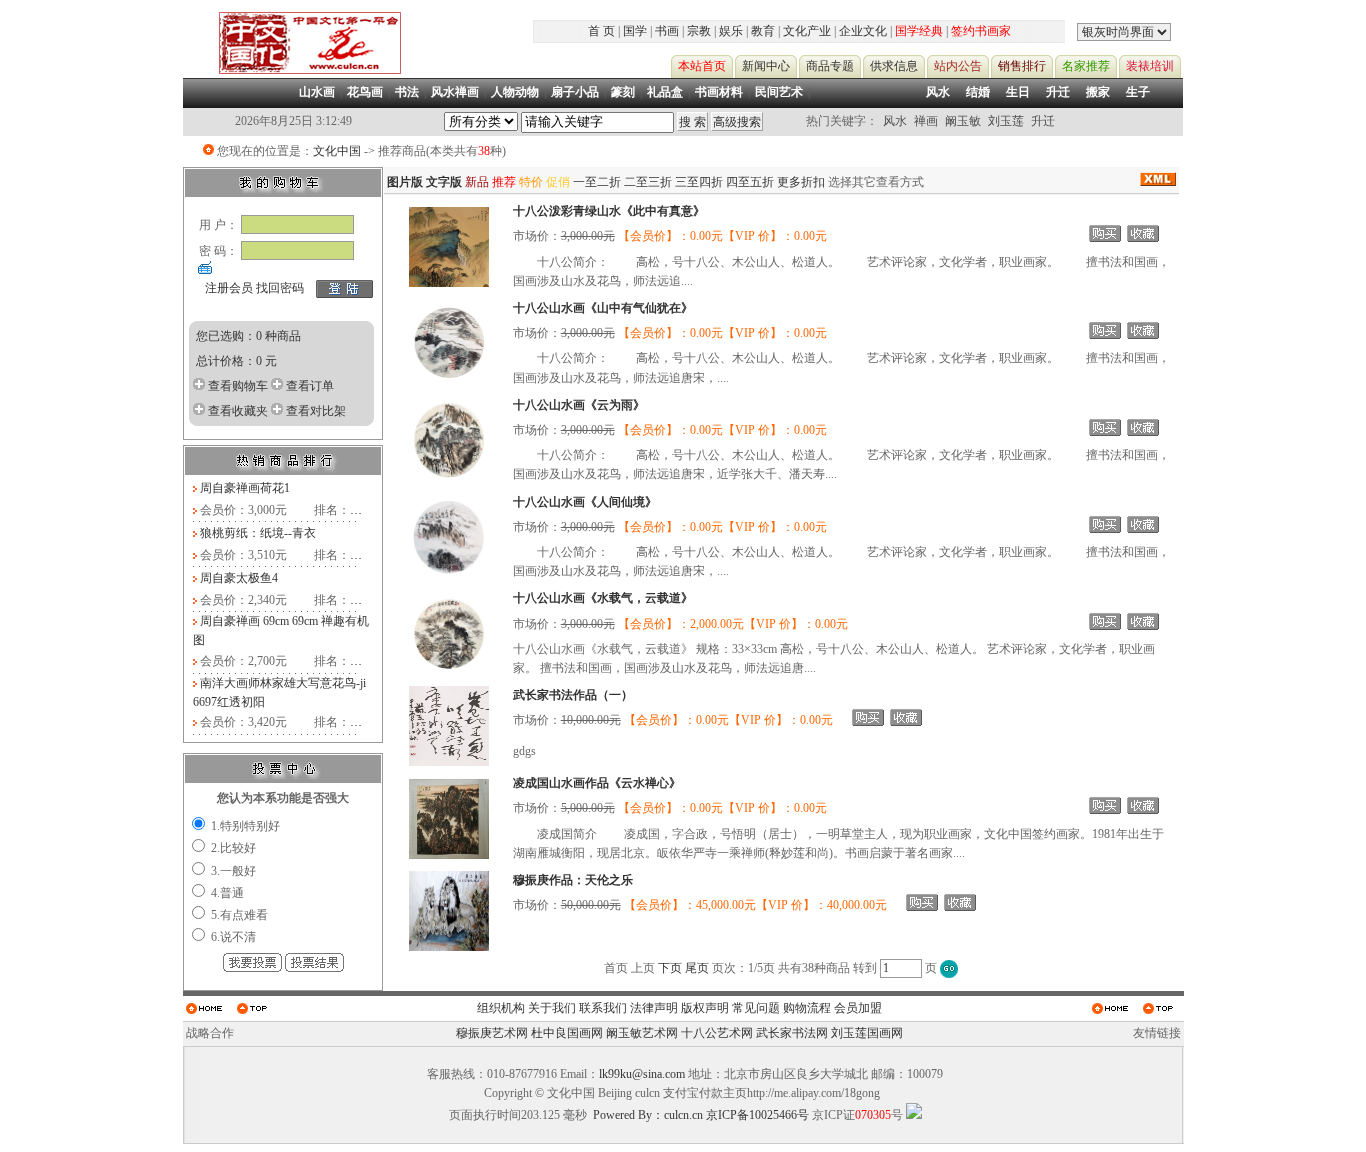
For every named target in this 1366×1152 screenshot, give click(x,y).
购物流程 (807, 1008)
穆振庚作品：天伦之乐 (573, 880)
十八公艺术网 (717, 1033)
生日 (1018, 92)
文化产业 (807, 31)
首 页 (601, 31)
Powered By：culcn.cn (648, 1115)
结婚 (978, 92)
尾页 (697, 968)
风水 (938, 92)
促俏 (558, 182)
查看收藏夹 (238, 411)
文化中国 (337, 151)
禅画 (926, 121)
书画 (667, 31)
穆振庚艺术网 (492, 1033)
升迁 (1058, 92)
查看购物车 (238, 386)
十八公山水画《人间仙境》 (585, 502)
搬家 (1098, 92)
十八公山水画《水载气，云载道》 (603, 598)
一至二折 (597, 182)
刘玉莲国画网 (867, 1033)
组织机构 (501, 1008)
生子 (1138, 92)
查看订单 (310, 386)
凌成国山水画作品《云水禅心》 (597, 783)
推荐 (504, 182)
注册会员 (229, 288)
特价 (531, 182)
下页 (670, 968)
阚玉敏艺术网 (642, 1033)
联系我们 (603, 1008)
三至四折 (699, 182)
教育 (763, 31)
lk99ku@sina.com (642, 1074)
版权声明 (705, 1008)
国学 (635, 31)
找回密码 (280, 288)
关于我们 (552, 1008)
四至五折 (750, 182)
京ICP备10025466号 (757, 1115)
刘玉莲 (1006, 121)
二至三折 (648, 182)
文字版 (444, 182)
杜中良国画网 (567, 1033)
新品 (477, 182)
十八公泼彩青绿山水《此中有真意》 (609, 211)
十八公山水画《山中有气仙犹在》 (603, 308)
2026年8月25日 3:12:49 (293, 121)
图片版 (405, 182)
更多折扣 (801, 182)
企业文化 (863, 31)
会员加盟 (858, 1008)
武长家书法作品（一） (573, 695)
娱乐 (731, 31)
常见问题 (756, 1008)
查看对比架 (316, 411)
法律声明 (654, 1008)
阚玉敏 (963, 121)
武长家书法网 (792, 1033)
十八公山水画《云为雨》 (579, 405)
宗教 (699, 31)
